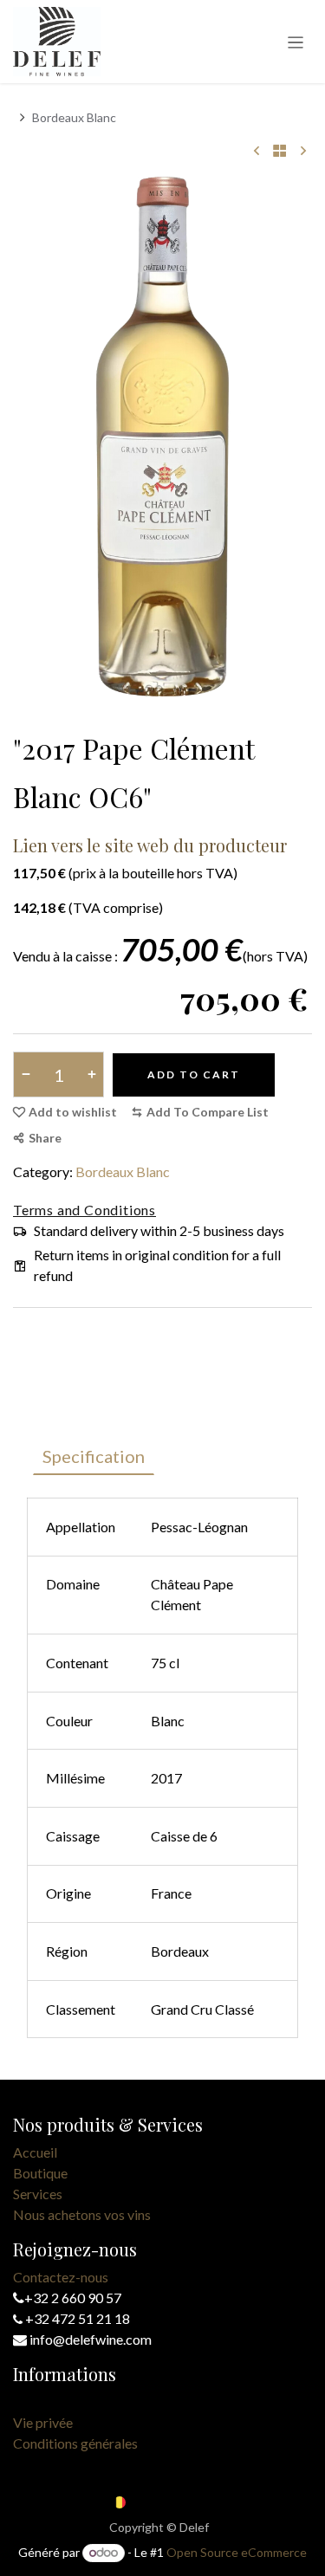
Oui (221, 190)
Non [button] (106, 190)
